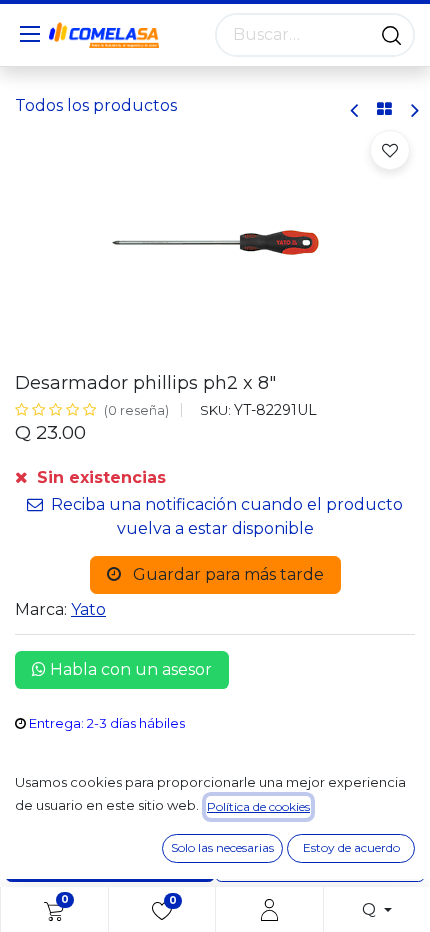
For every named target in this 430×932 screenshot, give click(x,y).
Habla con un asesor (129, 669)
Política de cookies (258, 806)
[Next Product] (413, 110)
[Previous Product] (355, 110)
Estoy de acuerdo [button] (351, 847)
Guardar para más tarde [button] (226, 574)
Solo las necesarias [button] (222, 847)
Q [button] (371, 909)
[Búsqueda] (391, 35)
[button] (390, 150)
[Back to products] (384, 110)
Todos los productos (96, 105)
